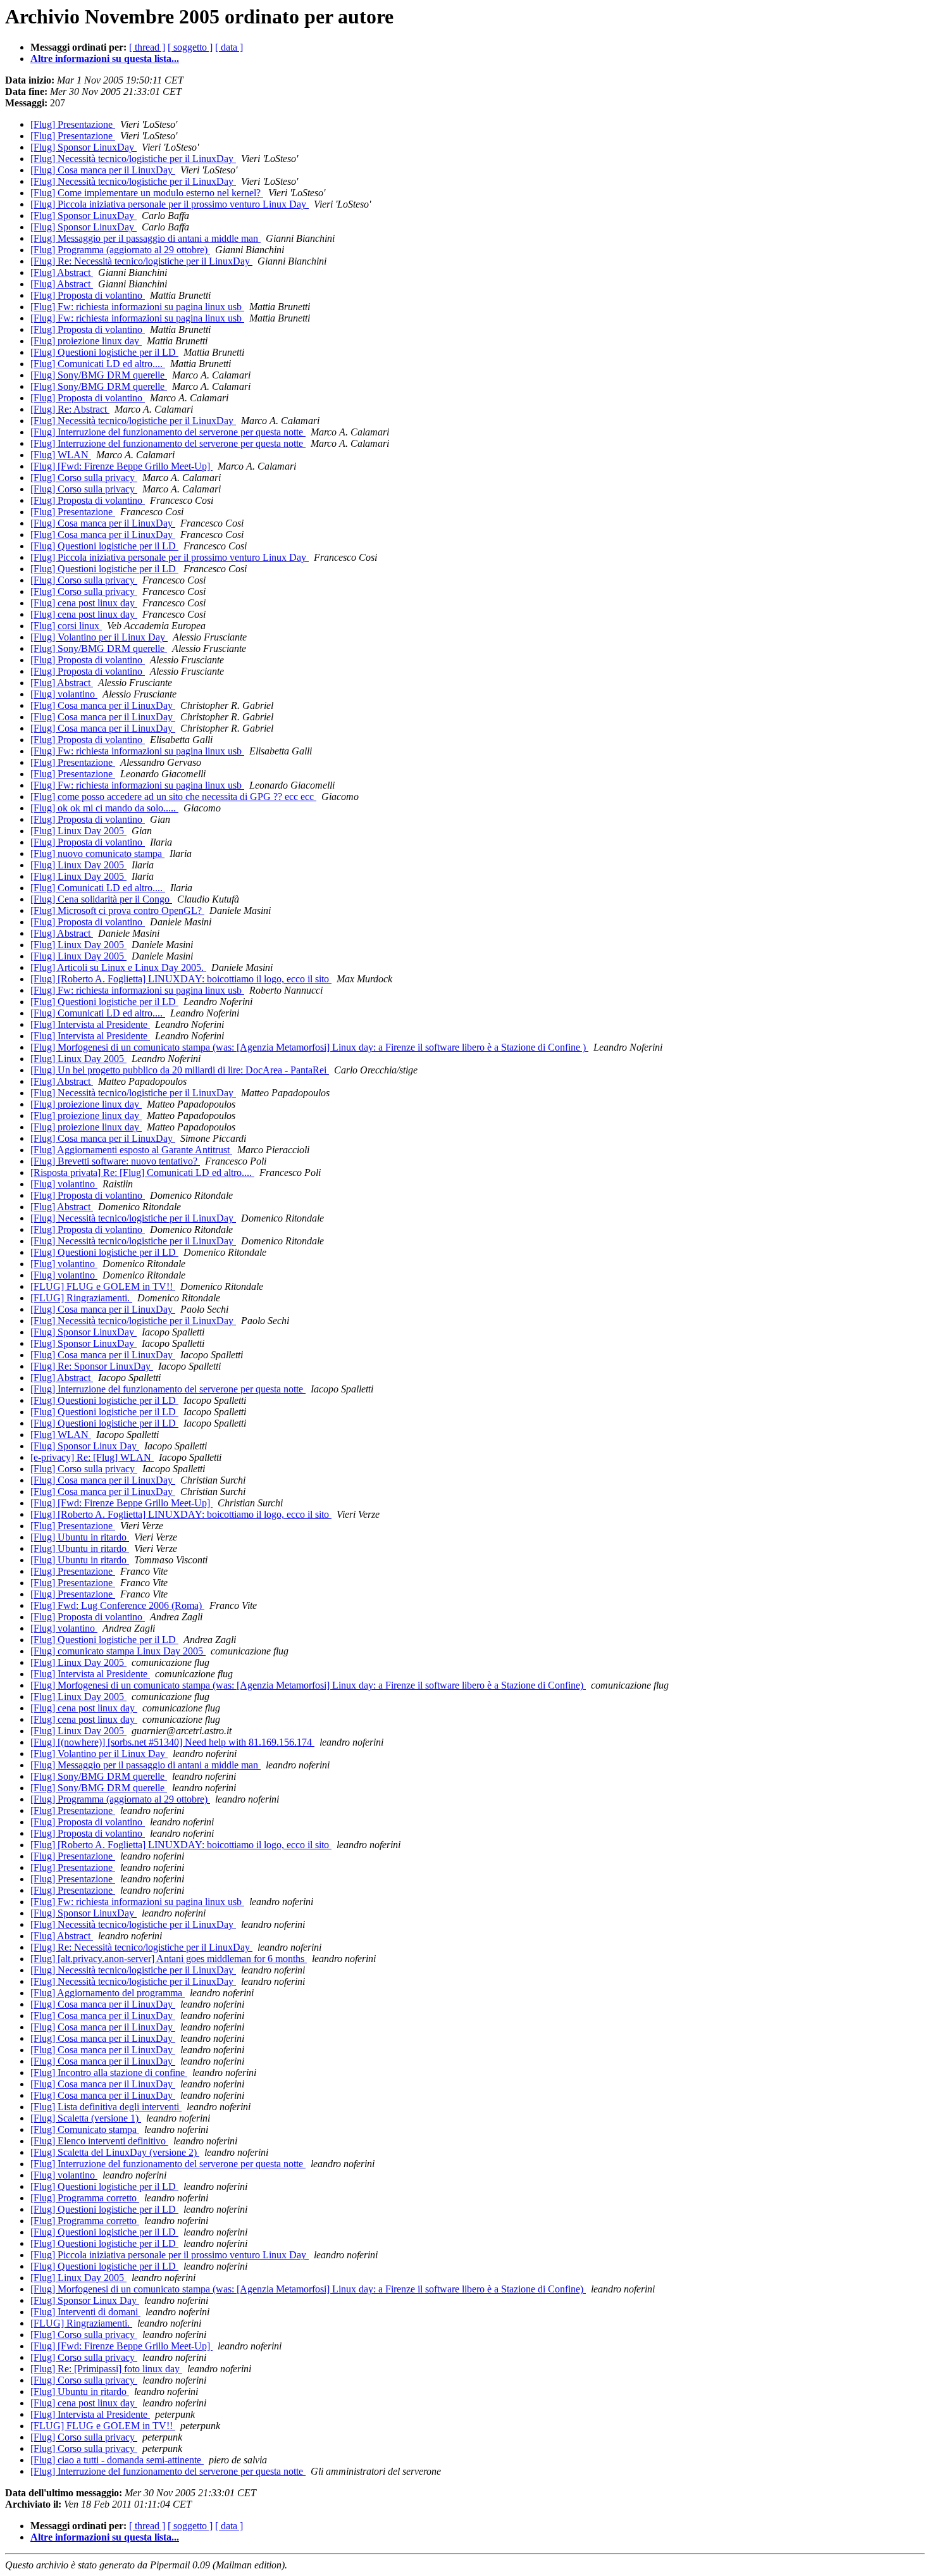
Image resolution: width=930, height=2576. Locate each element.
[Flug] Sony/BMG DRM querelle (99, 375)
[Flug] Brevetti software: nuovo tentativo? (115, 1161)
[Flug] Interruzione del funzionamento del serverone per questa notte (168, 432)
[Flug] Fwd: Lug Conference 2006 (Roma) (117, 1605)
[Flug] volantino (64, 694)
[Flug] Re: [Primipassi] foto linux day (106, 2369)
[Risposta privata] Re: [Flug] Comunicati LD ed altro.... (142, 1172)
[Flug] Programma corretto (85, 2198)
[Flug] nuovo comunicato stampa (97, 853)
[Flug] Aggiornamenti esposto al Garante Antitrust (131, 1150)
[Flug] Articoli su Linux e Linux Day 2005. (118, 967)
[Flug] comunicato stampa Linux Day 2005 (118, 1651)
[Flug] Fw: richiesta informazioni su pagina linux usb (137, 307)
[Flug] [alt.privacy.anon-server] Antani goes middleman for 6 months (169, 1959)
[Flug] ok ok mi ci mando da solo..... (104, 808)
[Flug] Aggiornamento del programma (108, 1993)
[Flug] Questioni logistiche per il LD (104, 352)
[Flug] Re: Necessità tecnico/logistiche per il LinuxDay (141, 261)
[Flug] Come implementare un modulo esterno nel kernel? (147, 193)
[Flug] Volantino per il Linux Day (99, 637)
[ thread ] (147, 47)
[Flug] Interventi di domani (85, 2312)
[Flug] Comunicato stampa (85, 2129)
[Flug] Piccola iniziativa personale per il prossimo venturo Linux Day (170, 204)
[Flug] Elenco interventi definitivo (99, 2141)
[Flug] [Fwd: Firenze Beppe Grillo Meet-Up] (121, 466)
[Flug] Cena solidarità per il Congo (101, 899)
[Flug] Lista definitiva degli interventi (106, 2107)
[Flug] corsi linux (66, 626)
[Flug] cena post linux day (84, 603)
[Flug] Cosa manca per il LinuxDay (103, 170)
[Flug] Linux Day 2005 (78, 831)
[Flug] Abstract (62, 272)
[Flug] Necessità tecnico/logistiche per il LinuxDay (133, 159)
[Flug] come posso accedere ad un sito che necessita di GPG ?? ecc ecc (173, 797)
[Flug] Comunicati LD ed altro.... (98, 364)
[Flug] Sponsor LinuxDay (84, 147)
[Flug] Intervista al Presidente (90, 1024)
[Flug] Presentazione (73, 124)
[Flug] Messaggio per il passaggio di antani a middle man (146, 238)
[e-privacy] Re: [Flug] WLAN (92, 1457)
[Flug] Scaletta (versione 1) (86, 2118)
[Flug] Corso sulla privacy (84, 478)
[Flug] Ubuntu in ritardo (80, 1537)
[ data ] (229, 47)
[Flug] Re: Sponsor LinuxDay (92, 1366)
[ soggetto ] (190, 47)
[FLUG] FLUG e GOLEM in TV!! (103, 1286)
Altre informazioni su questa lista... (105, 59)
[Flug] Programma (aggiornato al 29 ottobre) (120, 250)
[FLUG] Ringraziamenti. (81, 1298)
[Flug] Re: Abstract (70, 409)
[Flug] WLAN (61, 455)
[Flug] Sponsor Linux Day (85, 1446)
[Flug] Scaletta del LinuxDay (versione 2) (115, 2152)
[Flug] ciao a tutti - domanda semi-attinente (117, 2460)
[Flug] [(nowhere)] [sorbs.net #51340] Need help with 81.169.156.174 (172, 1742)
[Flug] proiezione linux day (86, 341)
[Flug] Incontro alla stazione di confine (109, 2073)
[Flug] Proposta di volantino (88, 295)
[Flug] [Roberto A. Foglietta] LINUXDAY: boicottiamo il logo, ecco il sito (181, 979)
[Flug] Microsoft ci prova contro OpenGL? (117, 910)
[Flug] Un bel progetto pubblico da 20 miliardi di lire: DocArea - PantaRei (180, 1070)
